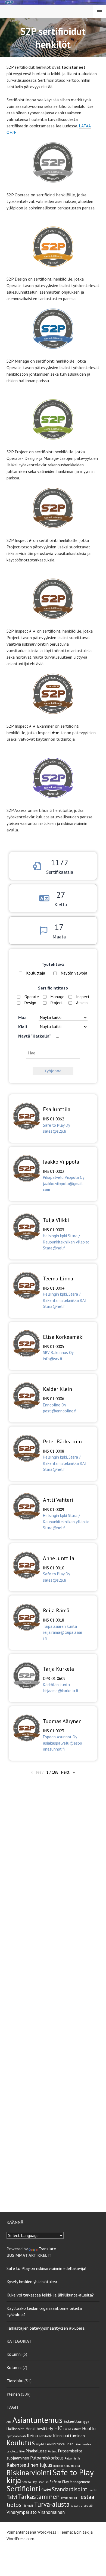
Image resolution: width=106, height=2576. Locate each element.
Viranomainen (51, 2512)
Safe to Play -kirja (52, 2476)
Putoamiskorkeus (47, 2458)
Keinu (32, 2436)
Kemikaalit (45, 2436)
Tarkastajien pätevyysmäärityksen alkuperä (46, 2328)
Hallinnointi (15, 2429)
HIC (58, 2428)
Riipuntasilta (72, 2466)
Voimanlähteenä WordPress (31, 2532)
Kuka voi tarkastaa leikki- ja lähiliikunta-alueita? (50, 2295)
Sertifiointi (23, 2489)
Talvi (12, 2497)
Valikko (99, 12)
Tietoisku (15, 2381)
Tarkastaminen (39, 2497)
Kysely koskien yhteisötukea (32, 2282)
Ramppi (58, 2466)
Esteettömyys (77, 2421)
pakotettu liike (15, 2451)
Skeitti (46, 2490)
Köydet (40, 2444)
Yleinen (13, 2394)
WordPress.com (20, 2539)
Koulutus (21, 2443)
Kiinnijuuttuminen (69, 2436)
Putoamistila (73, 2458)
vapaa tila (77, 2506)
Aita (9, 2422)
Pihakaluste (36, 2451)
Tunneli (28, 2506)
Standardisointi (70, 2489)
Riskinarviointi (29, 2472)
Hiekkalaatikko (72, 2429)
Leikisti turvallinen (59, 2444)
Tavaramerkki (69, 2498)
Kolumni (14, 2354)
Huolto (89, 2429)
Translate (47, 2249)
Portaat (52, 2451)
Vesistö (88, 2506)
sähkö (93, 2490)
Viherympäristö (22, 2512)
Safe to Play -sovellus (35, 2482)
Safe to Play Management (70, 2482)
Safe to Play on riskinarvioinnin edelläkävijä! (46, 2268)
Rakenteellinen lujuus (29, 2465)
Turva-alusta (52, 2504)
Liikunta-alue (83, 2444)
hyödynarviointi (16, 2436)
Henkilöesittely (39, 2429)
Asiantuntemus (38, 2420)
